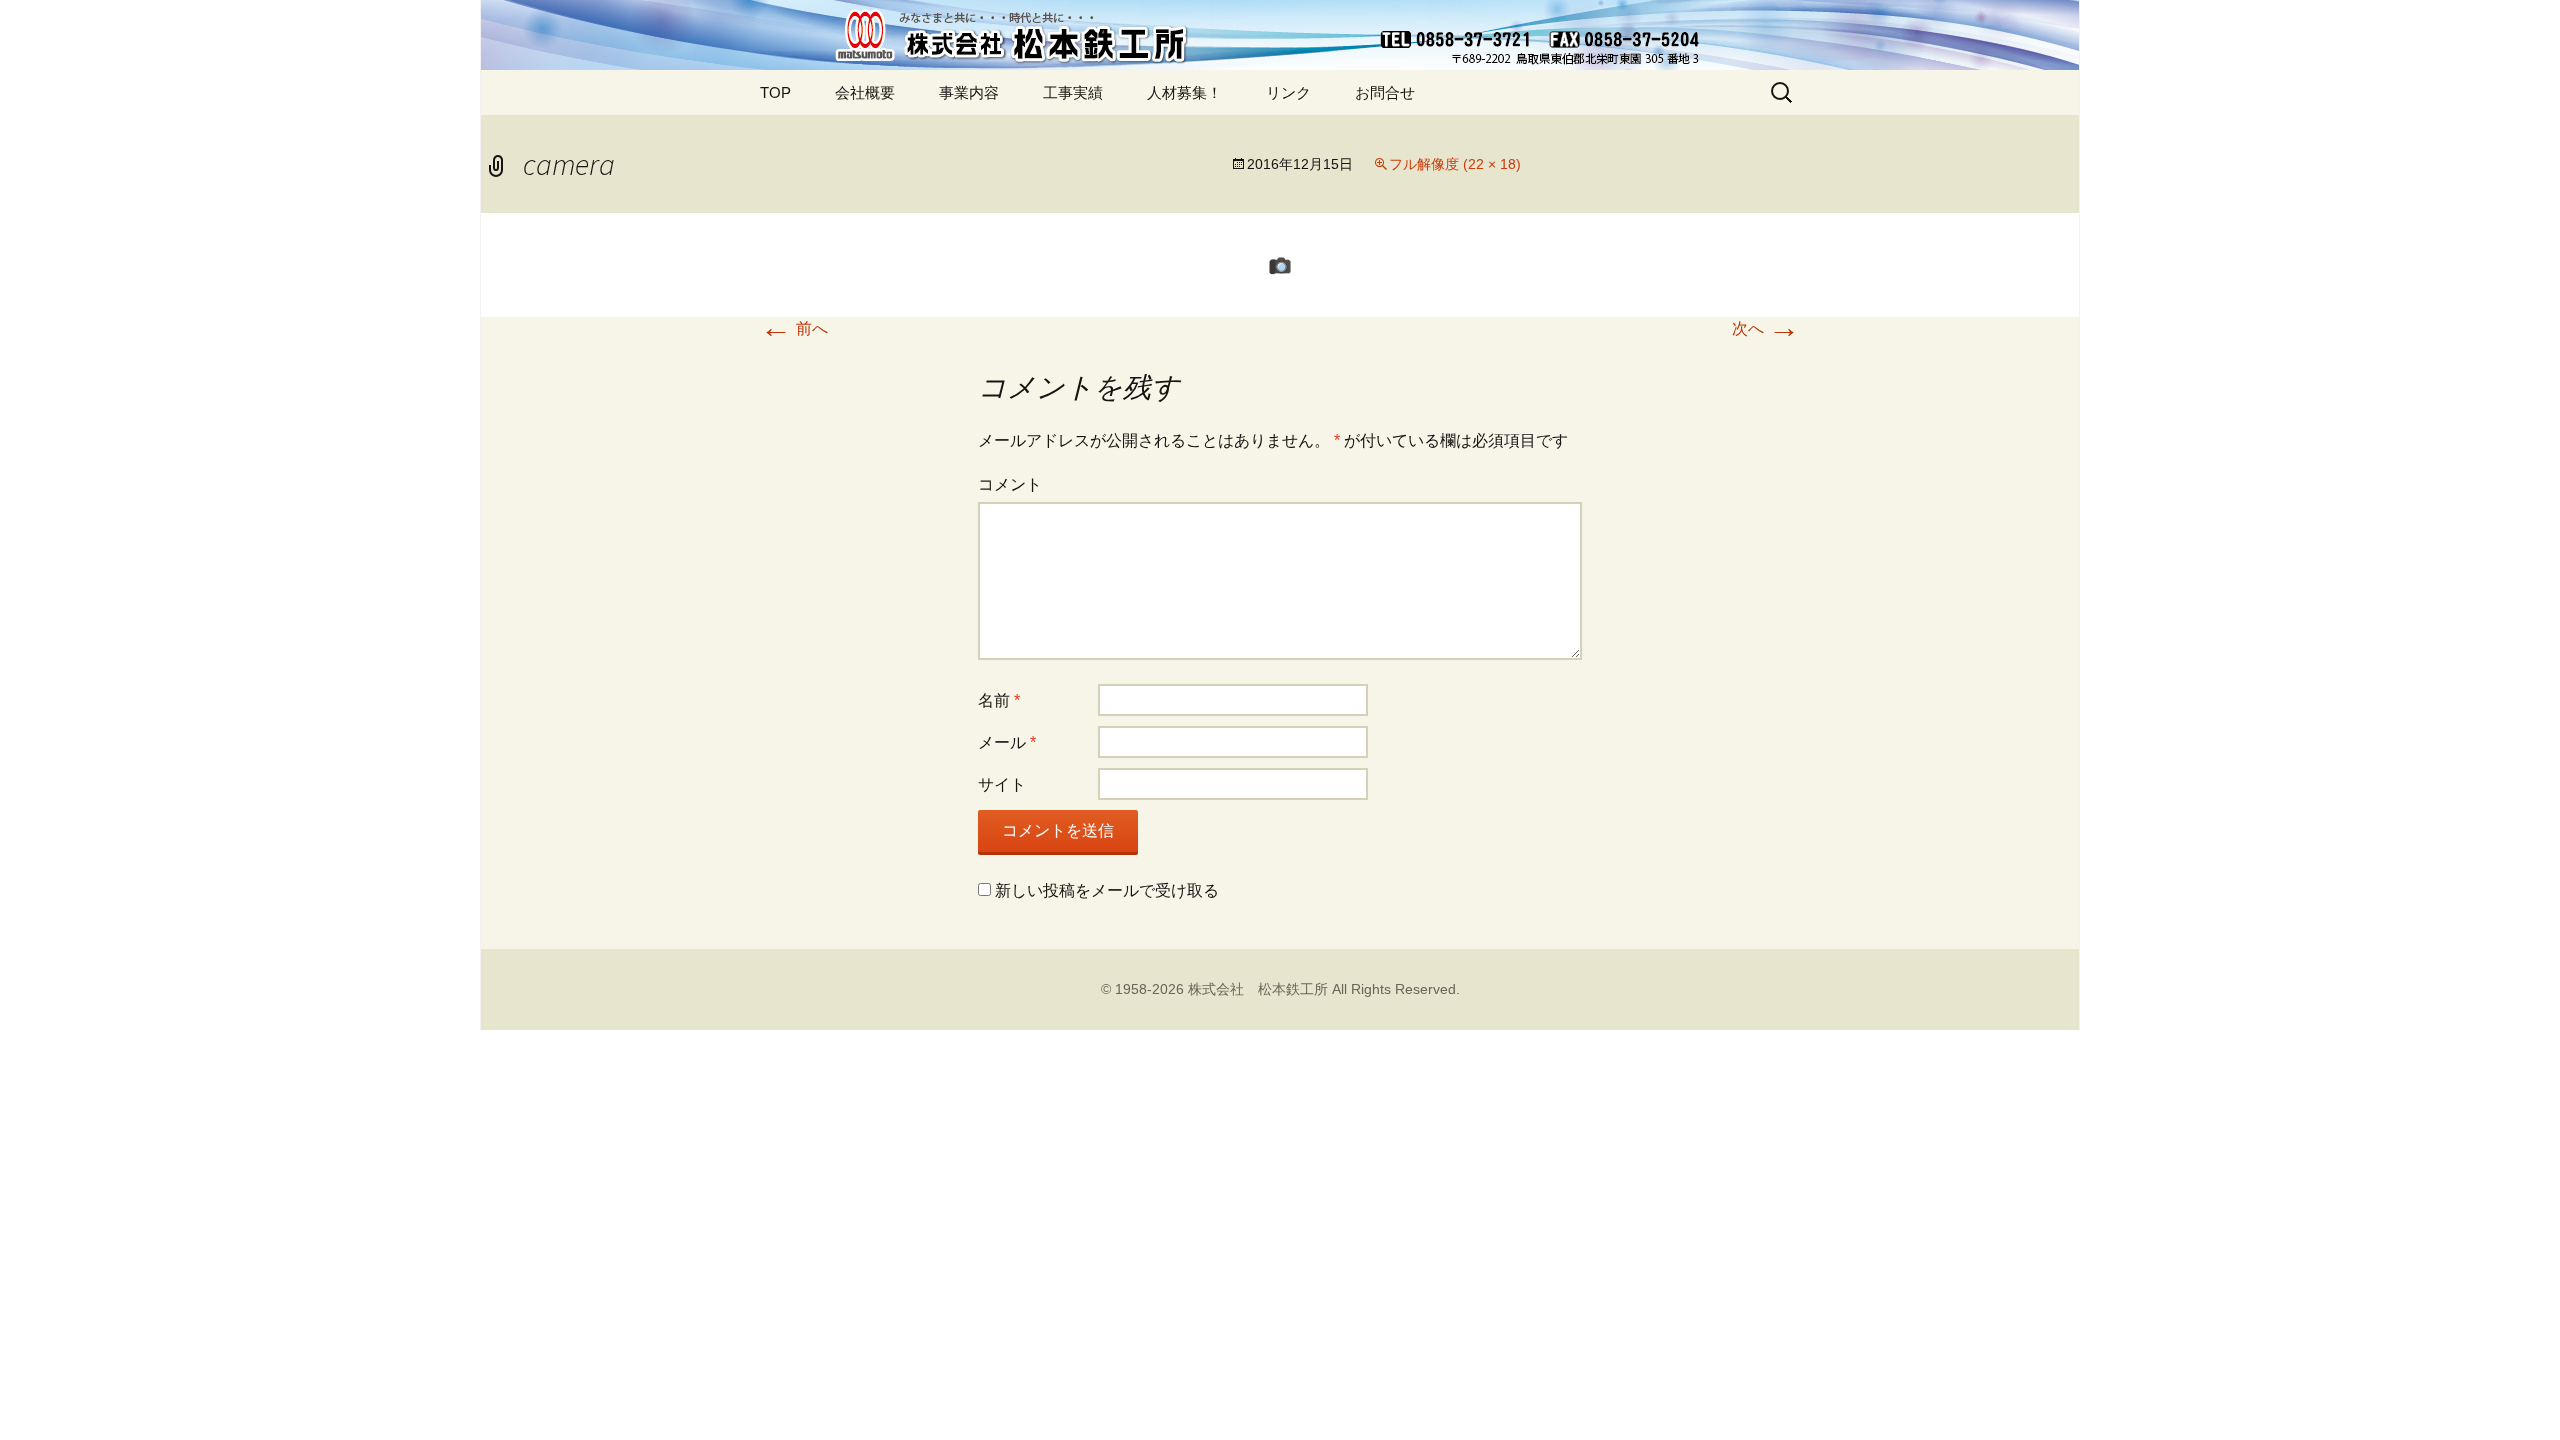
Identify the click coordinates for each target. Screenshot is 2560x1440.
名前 (999, 700)
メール (1007, 742)
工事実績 (1073, 92)
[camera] (1280, 264)
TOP (775, 92)
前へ (794, 328)
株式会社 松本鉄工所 (1258, 989)
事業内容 (969, 92)
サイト (1002, 784)
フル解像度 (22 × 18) (1455, 164)
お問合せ (1385, 92)
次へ (1766, 328)
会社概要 (865, 92)
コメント (1010, 484)
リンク (1288, 92)
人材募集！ (1184, 92)
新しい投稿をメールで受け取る (1107, 890)
